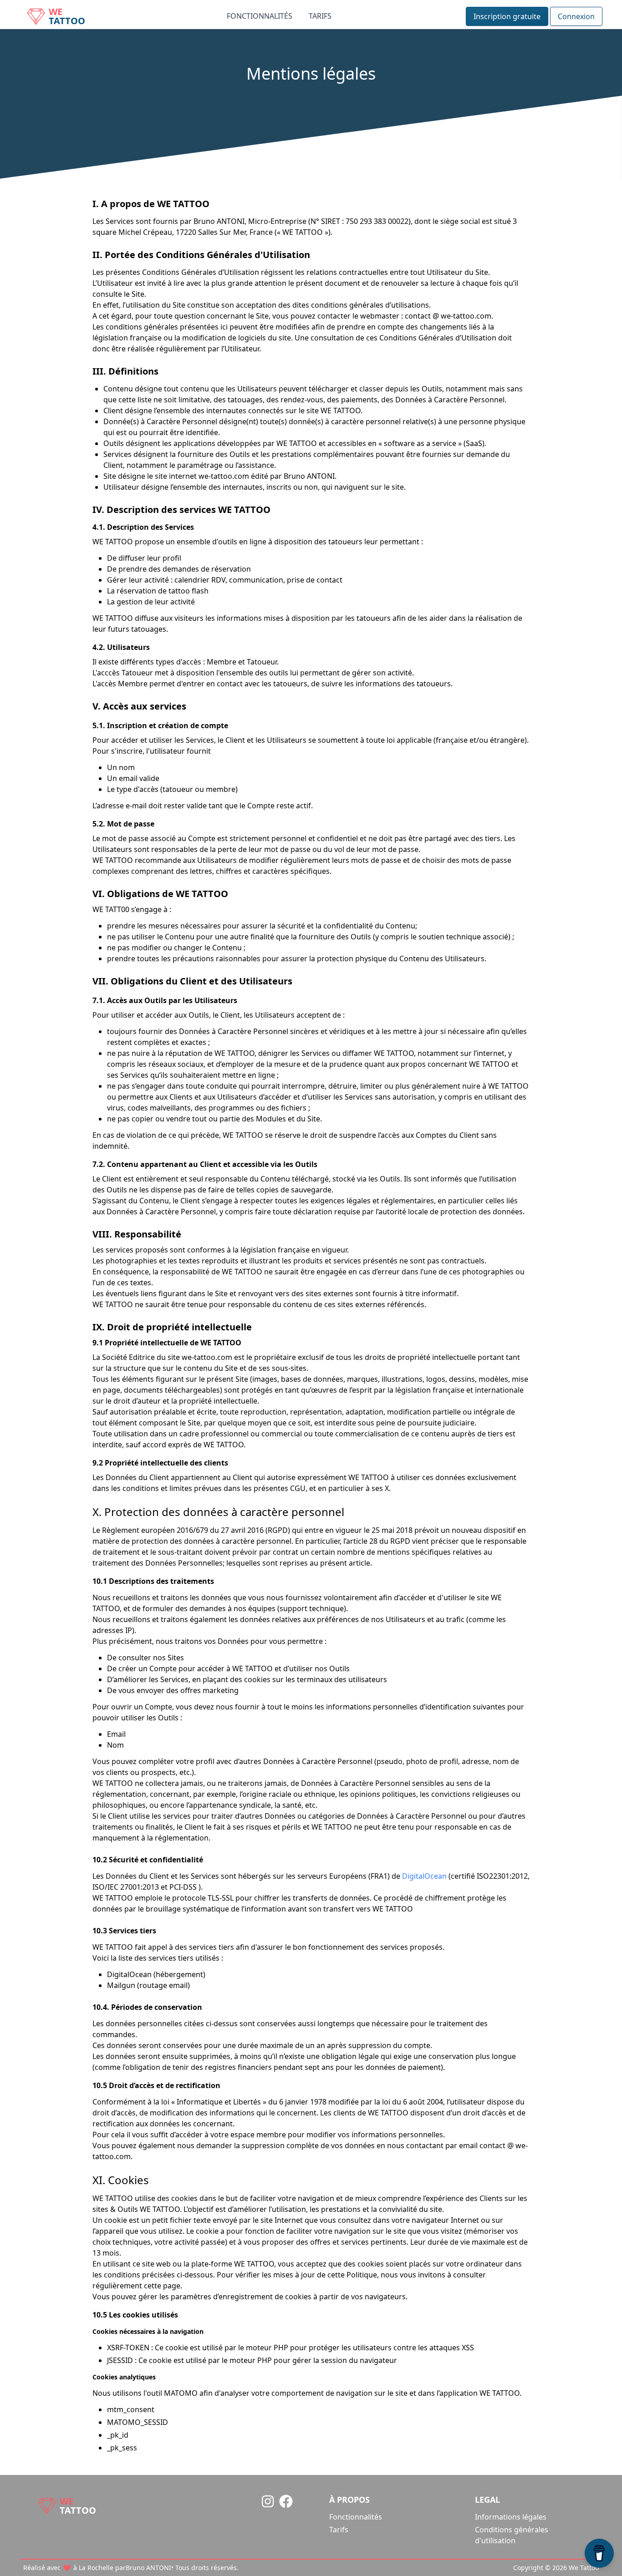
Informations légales (511, 2517)
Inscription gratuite (507, 16)
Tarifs (320, 16)
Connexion (576, 16)
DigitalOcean (424, 1876)
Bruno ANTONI (148, 2568)
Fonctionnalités (260, 16)
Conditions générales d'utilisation (512, 2535)
